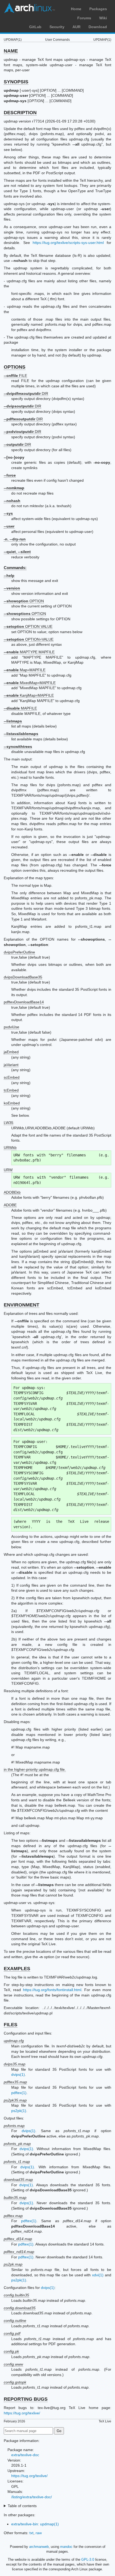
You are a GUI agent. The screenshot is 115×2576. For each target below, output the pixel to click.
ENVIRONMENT (22, 1305)
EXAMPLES (17, 1969)
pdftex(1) (19, 2093)
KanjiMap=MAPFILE (29, 695)
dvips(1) (18, 2074)
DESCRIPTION (20, 113)
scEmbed (12, 1077)
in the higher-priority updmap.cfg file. (35, 1769)
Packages (98, 9)
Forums (84, 18)
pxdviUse (11, 1027)
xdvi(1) (98, 2275)
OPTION (24, 601)
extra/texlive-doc (25, 2455)
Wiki (103, 18)
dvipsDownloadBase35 (23, 977)
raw (39, 2533)
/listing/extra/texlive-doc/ (32, 2497)
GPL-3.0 (88, 2560)
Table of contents (22, 2506)
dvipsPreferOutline (19, 952)
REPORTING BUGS (26, 2399)
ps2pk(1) (19, 2111)
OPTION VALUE (28, 626)
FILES (11, 2025)
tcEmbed (11, 1090)
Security (57, 27)
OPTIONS (15, 367)
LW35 (9, 1123)
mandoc (66, 2547)
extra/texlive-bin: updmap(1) (35, 2524)
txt (31, 2533)
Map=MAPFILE (25, 670)
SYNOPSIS (16, 82)
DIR (26, 394)
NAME (11, 51)
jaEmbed (11, 1052)
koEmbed (12, 1103)
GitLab (35, 27)
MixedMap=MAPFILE (30, 683)
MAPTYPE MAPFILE (29, 652)
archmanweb (39, 2547)
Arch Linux (29, 8)
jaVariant (11, 1065)
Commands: (15, 568)
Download (98, 27)
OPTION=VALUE (29, 639)
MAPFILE (20, 708)
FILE (15, 376)
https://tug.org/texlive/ (22, 2413)
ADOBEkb (12, 1192)
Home (76, 9)
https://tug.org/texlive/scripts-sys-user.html (68, 243)
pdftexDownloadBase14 (24, 1002)
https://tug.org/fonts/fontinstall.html (52, 1990)
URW (8, 1170)
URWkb (10, 1148)
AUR (76, 27)
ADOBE (10, 1205)
